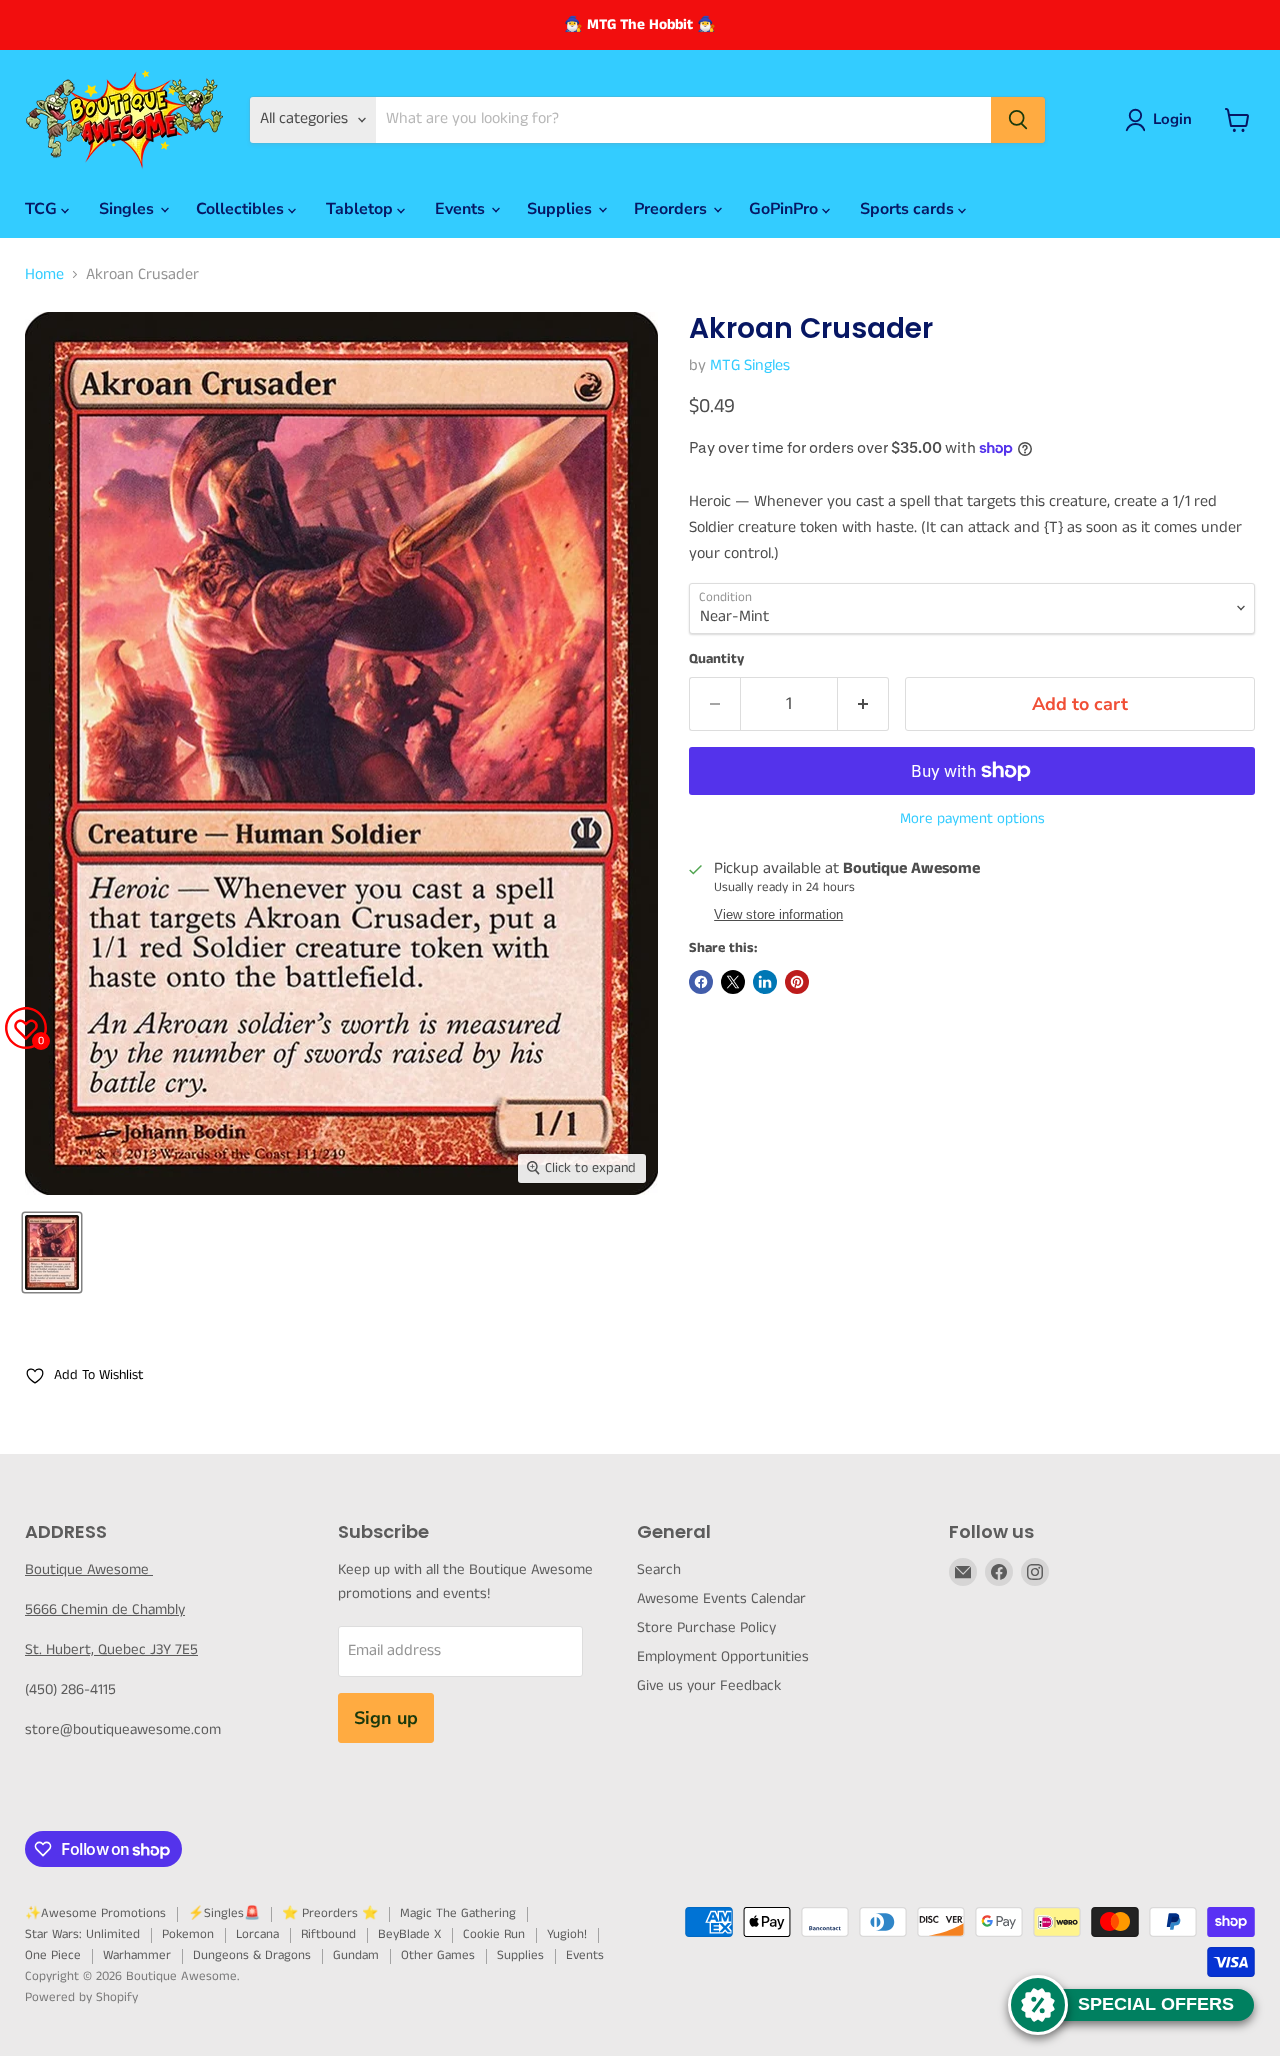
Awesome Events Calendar (721, 1598)
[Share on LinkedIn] (765, 982)
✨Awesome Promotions (95, 1913)
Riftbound (328, 1934)
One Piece (53, 1955)
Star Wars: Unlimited (82, 1934)
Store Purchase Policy (706, 1627)
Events (462, 209)
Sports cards (909, 209)
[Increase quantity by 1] (863, 704)
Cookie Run (494, 1934)
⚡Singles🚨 (224, 1913)
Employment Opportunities (723, 1656)
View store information (778, 915)
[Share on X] (733, 982)
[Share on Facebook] (701, 982)
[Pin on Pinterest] (797, 982)
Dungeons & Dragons (252, 1955)
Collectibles (242, 209)
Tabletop (361, 209)
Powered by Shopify (81, 1997)
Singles (128, 209)
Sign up (386, 1718)
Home (44, 275)
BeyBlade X (409, 1934)
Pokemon (188, 1934)
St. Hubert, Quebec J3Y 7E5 (111, 1649)
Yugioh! (567, 1934)
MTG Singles (750, 365)
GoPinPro (785, 209)
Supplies (561, 209)
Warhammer (137, 1955)
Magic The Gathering (458, 1913)
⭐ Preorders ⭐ (330, 1913)
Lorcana (257, 1934)
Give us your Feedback (709, 1685)
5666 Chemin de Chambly (105, 1609)
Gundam (356, 1955)
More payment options (972, 818)
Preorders (672, 209)
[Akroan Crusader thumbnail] (52, 1252)
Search (659, 1569)
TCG (43, 209)
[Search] (1018, 120)
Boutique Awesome (89, 1569)
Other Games (438, 1955)
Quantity (716, 659)
